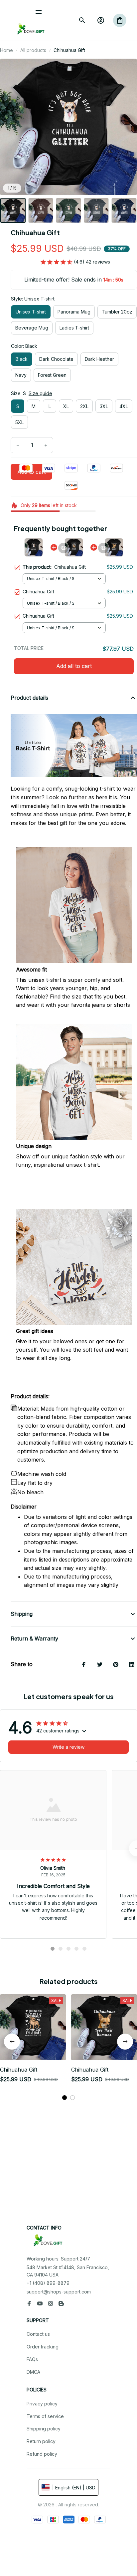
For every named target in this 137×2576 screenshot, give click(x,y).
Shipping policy (44, 2429)
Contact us (38, 2334)
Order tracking (43, 2347)
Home (6, 50)
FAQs (32, 2359)
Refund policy (42, 2454)
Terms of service (45, 2416)
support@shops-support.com (59, 2292)
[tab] (53, 1949)
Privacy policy (42, 2404)
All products (33, 50)
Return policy (41, 2441)
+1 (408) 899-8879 (48, 2283)
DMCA (33, 2372)
